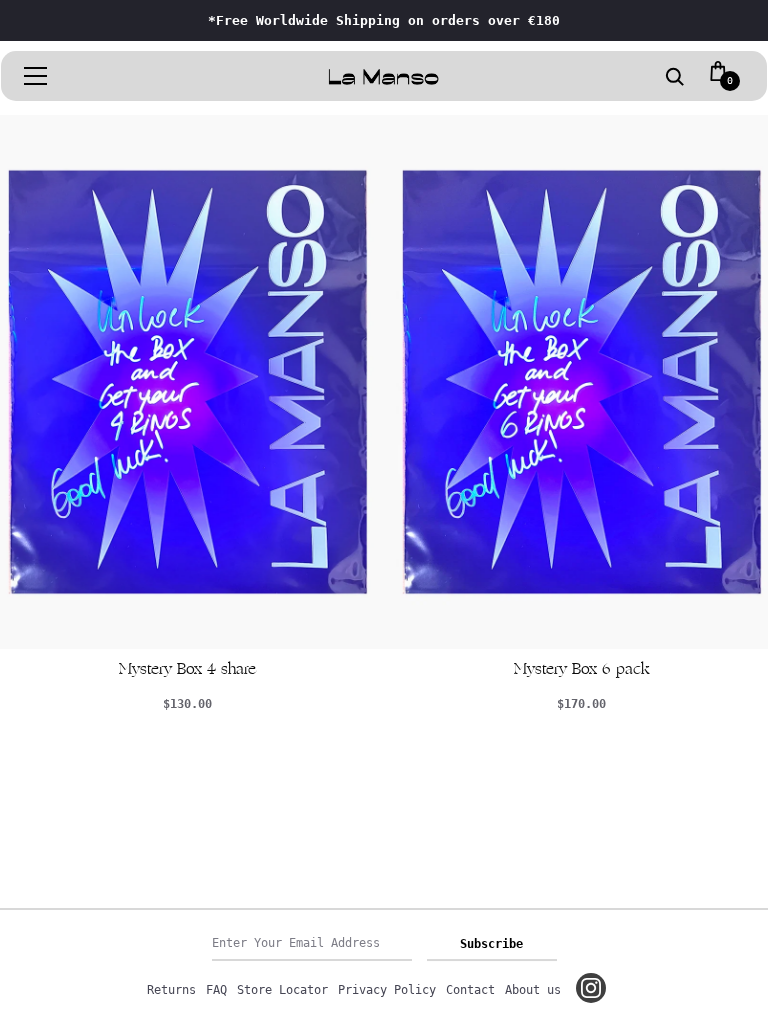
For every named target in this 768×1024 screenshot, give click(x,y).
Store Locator (282, 990)
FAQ (216, 990)
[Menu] (36, 76)
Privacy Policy (387, 990)
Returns (171, 990)
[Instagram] (591, 988)
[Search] (675, 78)
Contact (470, 990)
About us (533, 990)
